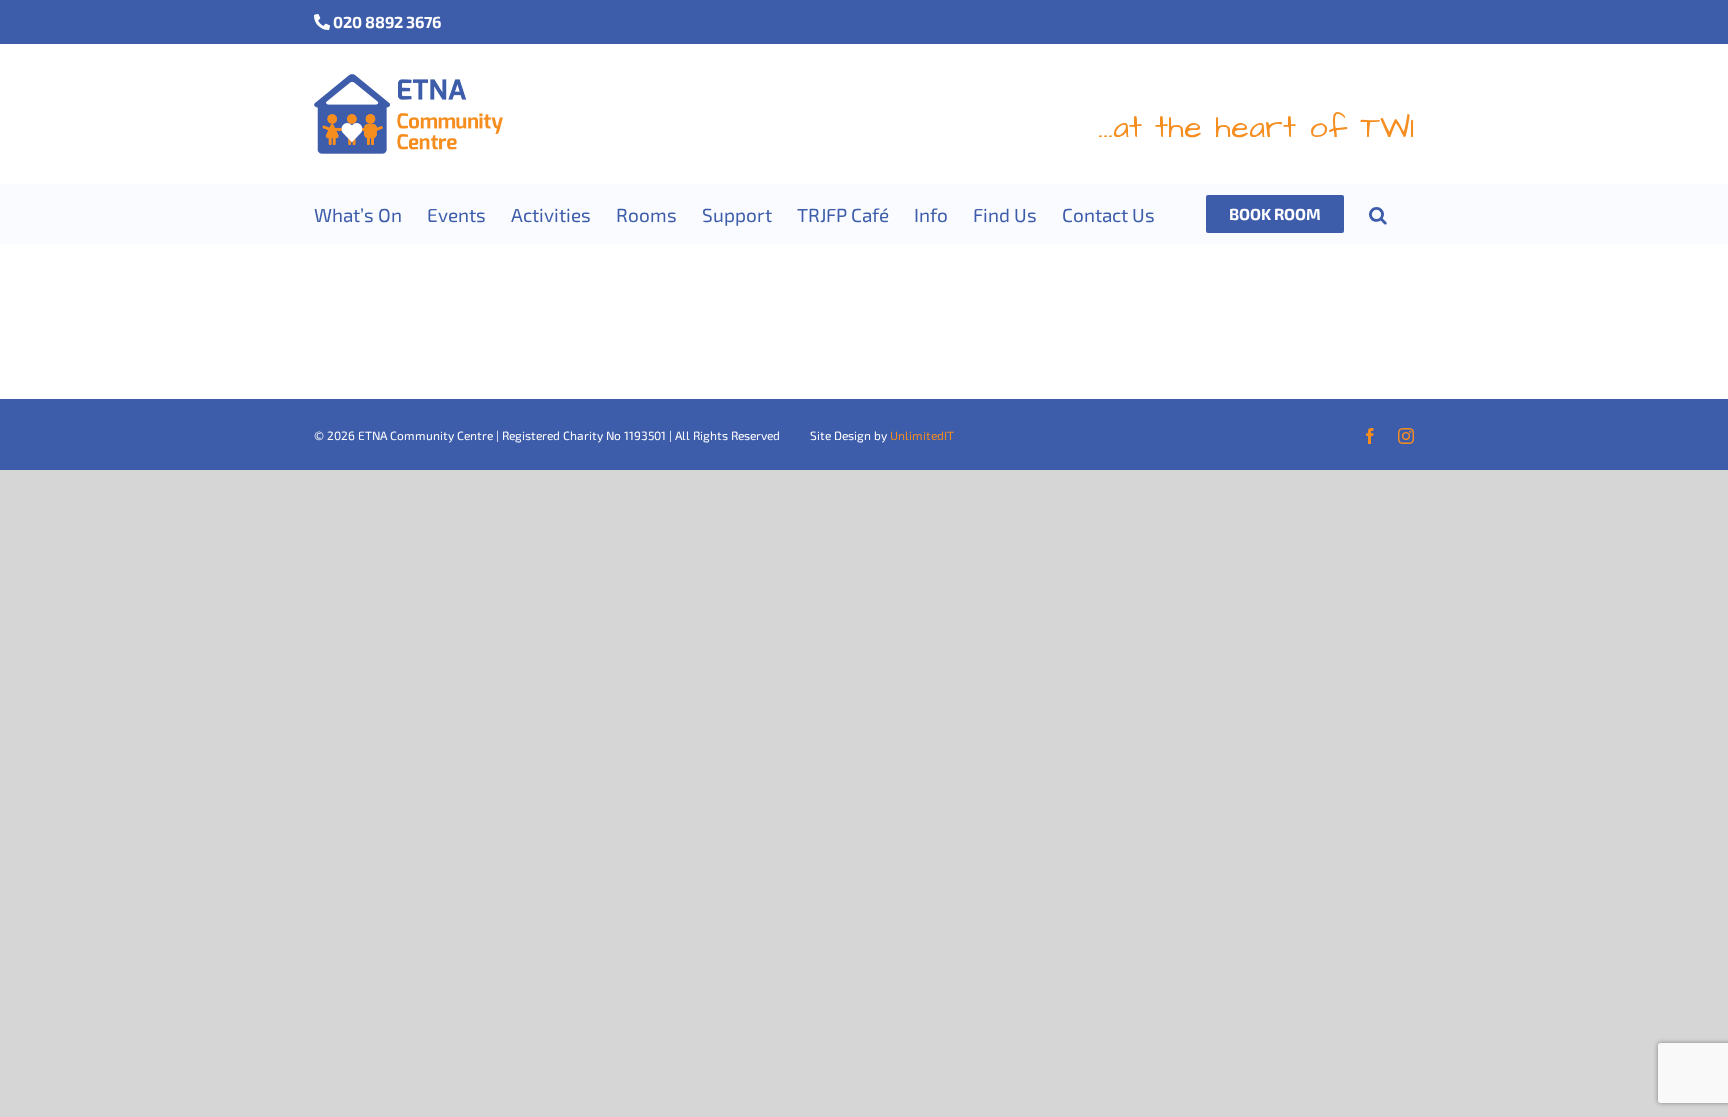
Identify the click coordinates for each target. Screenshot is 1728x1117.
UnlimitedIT (922, 435)
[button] (1378, 214)
